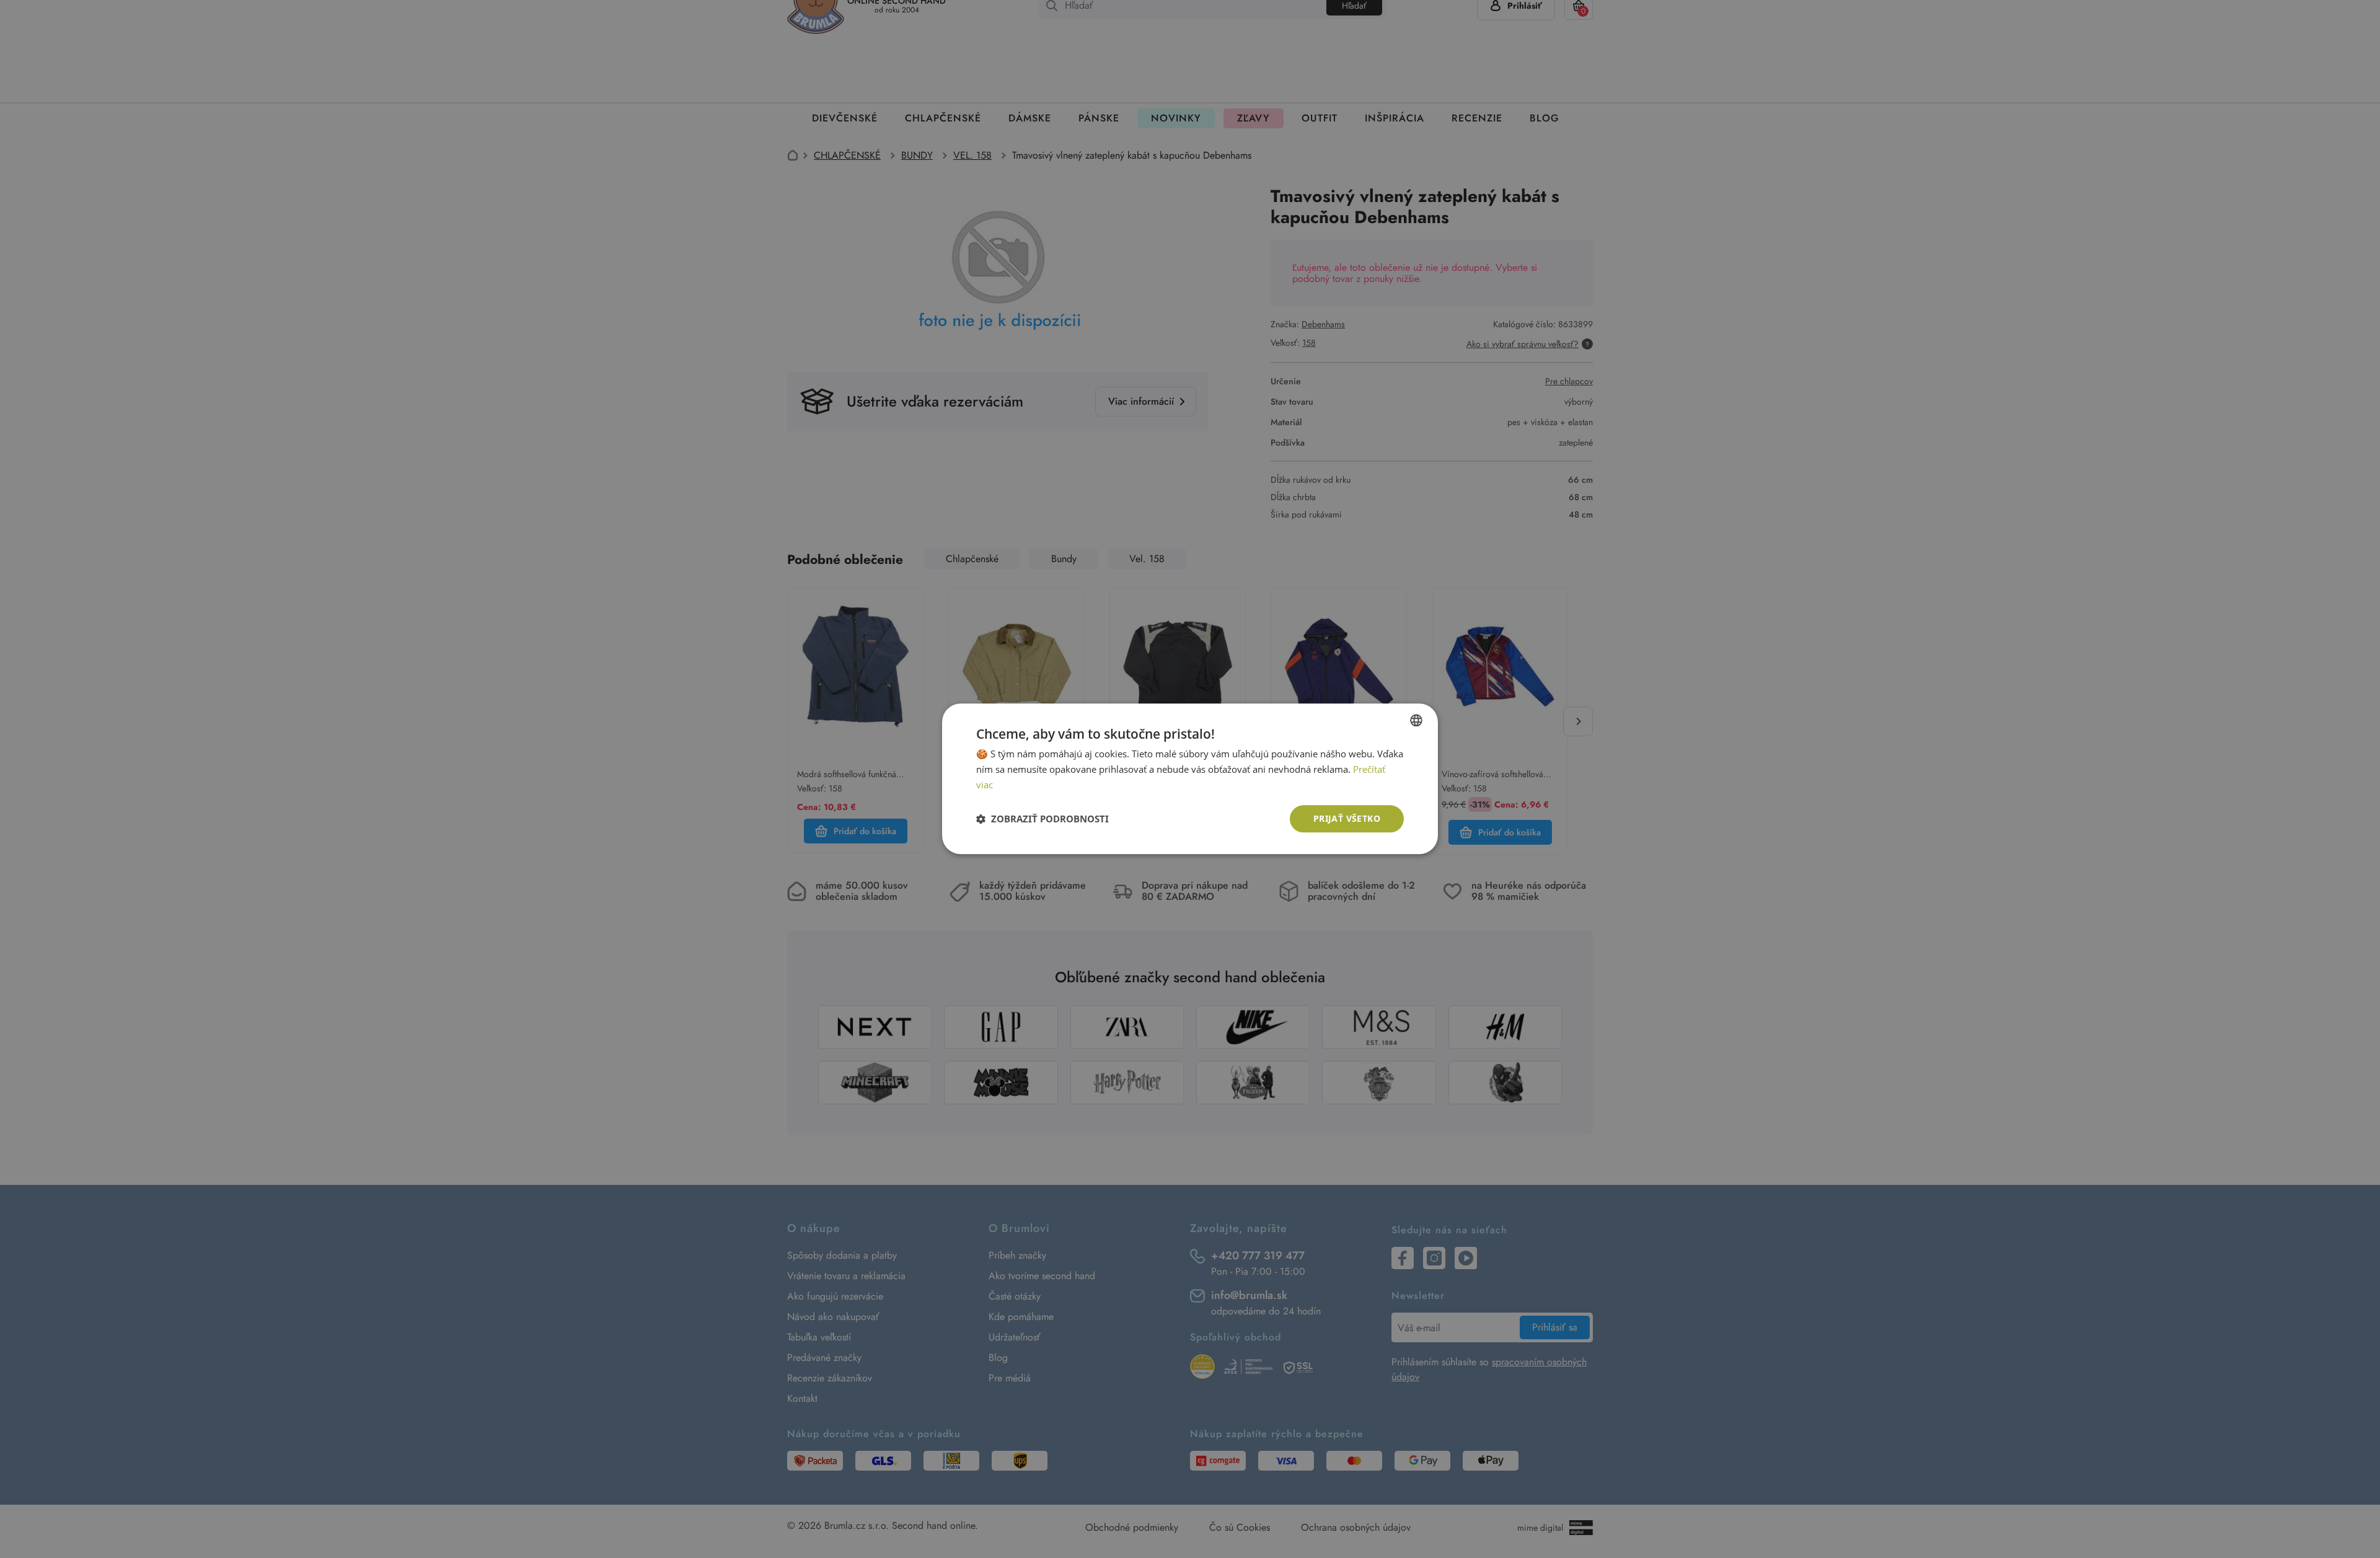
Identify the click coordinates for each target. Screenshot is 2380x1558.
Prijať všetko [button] (1347, 818)
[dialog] (1190, 779)
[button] (1042, 819)
